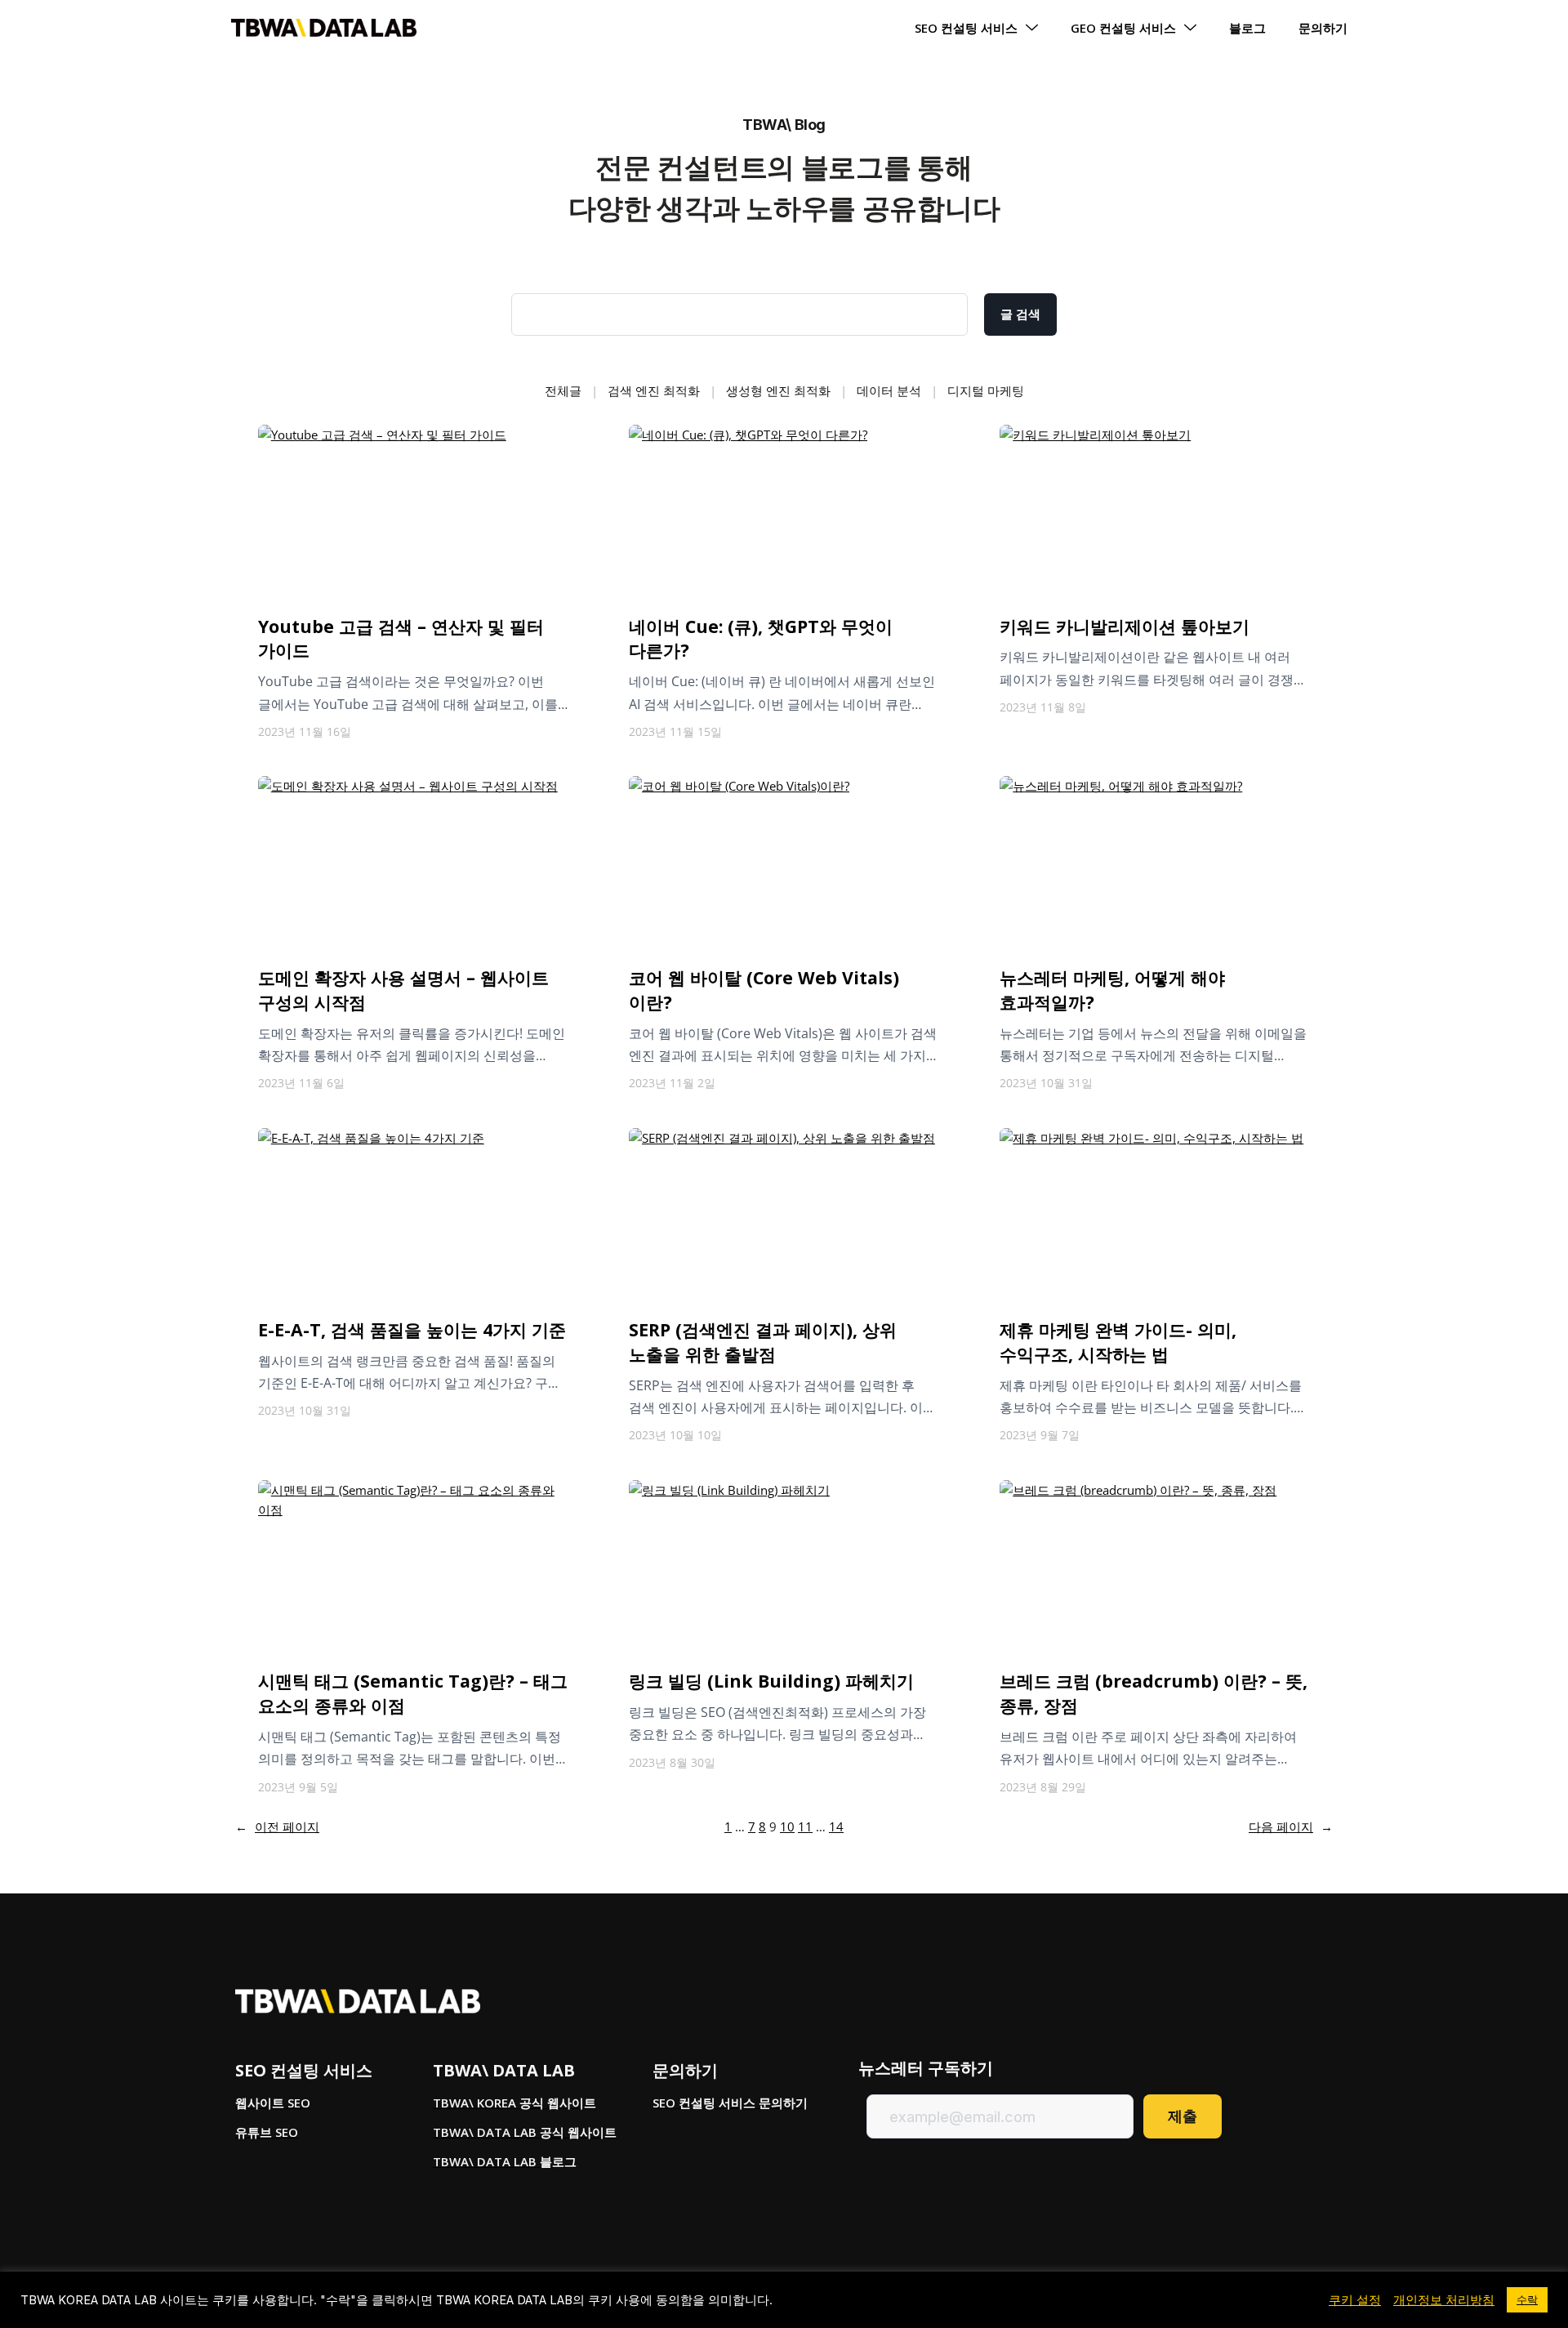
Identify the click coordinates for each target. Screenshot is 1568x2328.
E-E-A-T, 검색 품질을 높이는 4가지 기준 (412, 1329)
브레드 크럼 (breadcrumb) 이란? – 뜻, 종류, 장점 (1154, 1693)
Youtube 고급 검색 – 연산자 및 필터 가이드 (401, 638)
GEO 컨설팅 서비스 (1123, 28)
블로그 (1247, 28)
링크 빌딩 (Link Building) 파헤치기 (771, 1681)
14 (836, 1826)
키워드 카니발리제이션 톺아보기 (1125, 626)
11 (805, 1826)
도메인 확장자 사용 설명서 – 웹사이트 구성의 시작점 (403, 990)
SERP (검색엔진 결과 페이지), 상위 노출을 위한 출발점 (763, 1342)
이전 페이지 (277, 1826)
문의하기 (1323, 28)
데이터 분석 (889, 390)
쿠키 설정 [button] (1355, 2300)
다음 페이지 (1291, 1826)
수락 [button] (1527, 2299)
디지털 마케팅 (986, 390)
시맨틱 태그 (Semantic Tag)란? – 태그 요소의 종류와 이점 (413, 1693)
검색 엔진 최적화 (654, 390)
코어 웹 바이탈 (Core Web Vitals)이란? (764, 990)
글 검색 (1020, 314)
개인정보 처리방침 (1444, 2300)
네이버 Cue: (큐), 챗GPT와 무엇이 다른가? (761, 638)
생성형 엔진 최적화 (778, 390)
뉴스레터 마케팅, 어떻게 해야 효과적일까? (1112, 990)
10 (787, 1826)
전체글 (563, 390)
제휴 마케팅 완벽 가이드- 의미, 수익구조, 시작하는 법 (1118, 1342)
